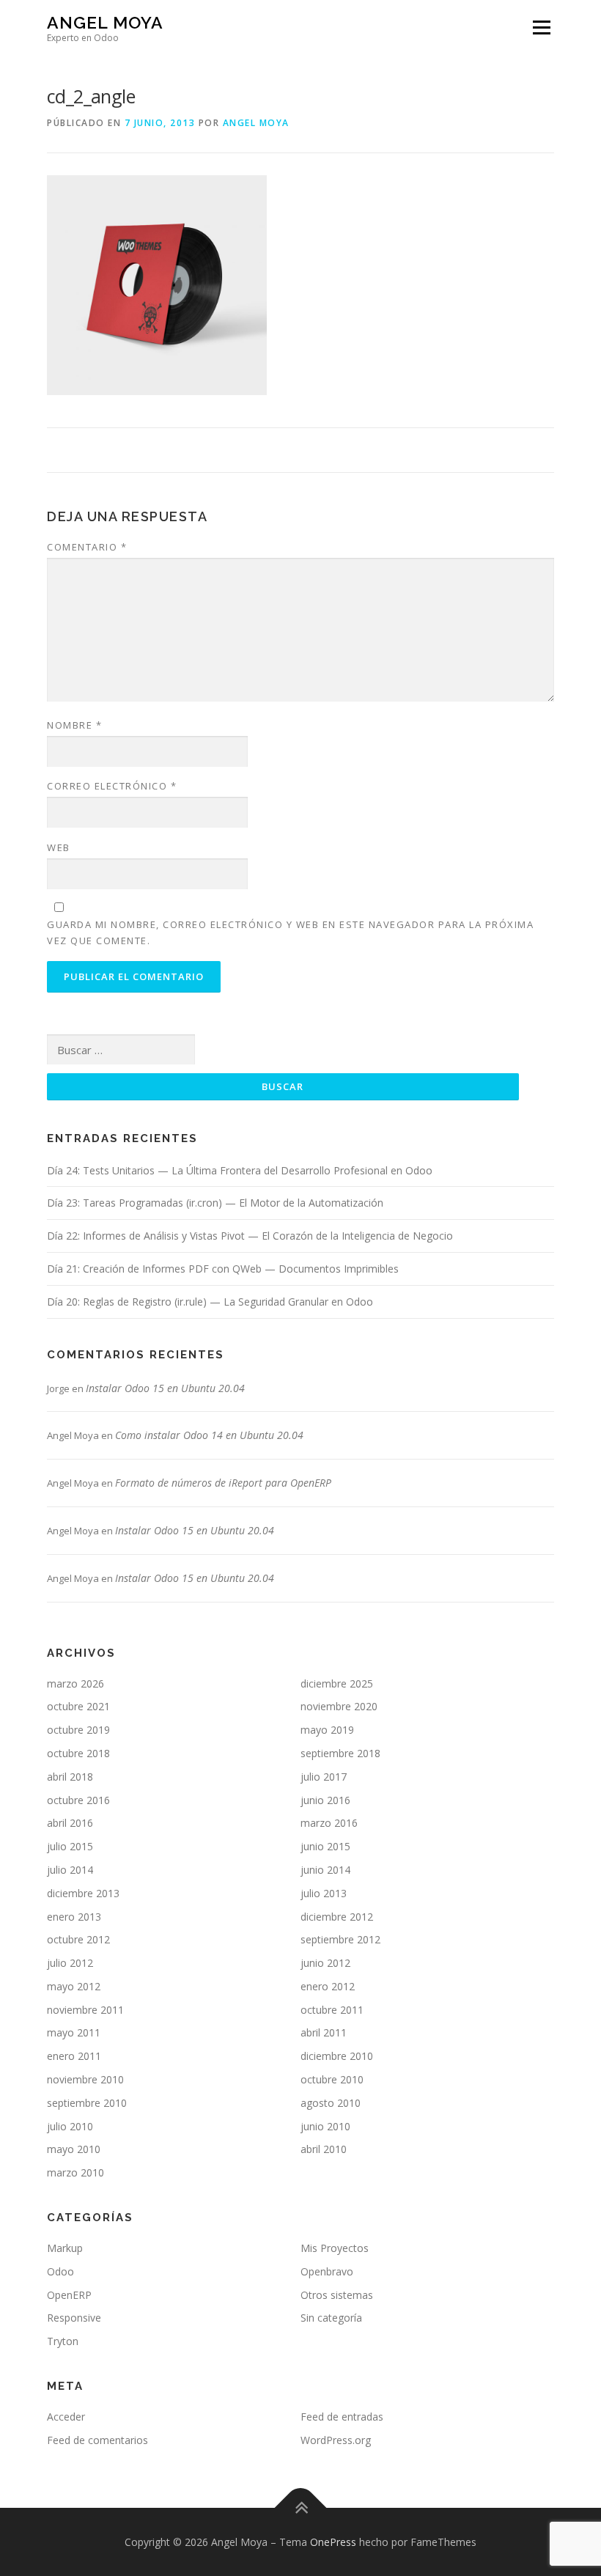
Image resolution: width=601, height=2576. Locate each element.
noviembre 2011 (85, 2010)
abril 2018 (70, 1777)
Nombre (74, 725)
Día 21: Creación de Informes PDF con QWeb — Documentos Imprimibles (223, 1269)
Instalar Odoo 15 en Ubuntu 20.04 (165, 1388)
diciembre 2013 (83, 1893)
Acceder (66, 2417)
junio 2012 (325, 1963)
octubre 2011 (332, 2010)
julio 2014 (70, 1870)
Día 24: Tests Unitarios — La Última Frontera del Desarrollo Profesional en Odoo (240, 1170)
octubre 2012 (78, 1939)
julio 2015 (70, 1846)
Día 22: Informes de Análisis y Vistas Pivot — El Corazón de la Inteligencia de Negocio (250, 1236)
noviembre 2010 (85, 2079)
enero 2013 (74, 1917)
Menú (541, 27)
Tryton (63, 2341)
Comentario (87, 547)
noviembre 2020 (339, 1706)
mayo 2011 (74, 2032)
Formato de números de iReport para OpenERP (223, 1483)
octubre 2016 (78, 1800)
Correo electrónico (112, 786)
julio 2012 (70, 1963)
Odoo (60, 2271)
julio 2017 (324, 1777)
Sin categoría (331, 2318)
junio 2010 (325, 2126)
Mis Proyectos (335, 2248)
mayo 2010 (74, 2149)
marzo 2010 (75, 2172)
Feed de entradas (342, 2417)
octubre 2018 (78, 1753)
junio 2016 (325, 1800)
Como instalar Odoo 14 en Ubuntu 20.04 (209, 1435)
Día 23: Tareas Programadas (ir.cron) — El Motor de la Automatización (215, 1203)
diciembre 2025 (337, 1683)
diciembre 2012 (337, 1917)
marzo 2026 (75, 1683)
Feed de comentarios (97, 2440)
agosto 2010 (331, 2103)
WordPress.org (336, 2440)
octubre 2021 (78, 1706)
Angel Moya (105, 22)
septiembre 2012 (340, 1939)
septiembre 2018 (340, 1753)
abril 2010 (324, 2149)
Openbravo (327, 2271)
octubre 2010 (332, 2079)
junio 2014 (325, 1870)
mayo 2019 (327, 1730)
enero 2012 (328, 1986)
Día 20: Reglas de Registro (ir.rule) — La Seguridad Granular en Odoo (210, 1302)
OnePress (333, 2542)
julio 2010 (70, 2126)
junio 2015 (325, 1846)
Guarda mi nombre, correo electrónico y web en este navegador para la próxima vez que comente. (290, 932)
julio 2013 (324, 1893)
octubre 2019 (78, 1730)
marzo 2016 (329, 1823)
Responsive (74, 2318)
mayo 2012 (74, 1986)
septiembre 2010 (87, 2103)
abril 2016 (70, 1823)
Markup (65, 2248)
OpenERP (69, 2295)
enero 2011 (74, 2056)
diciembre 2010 (337, 2056)
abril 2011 (324, 2032)
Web (59, 847)
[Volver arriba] (301, 2507)
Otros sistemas (337, 2295)
